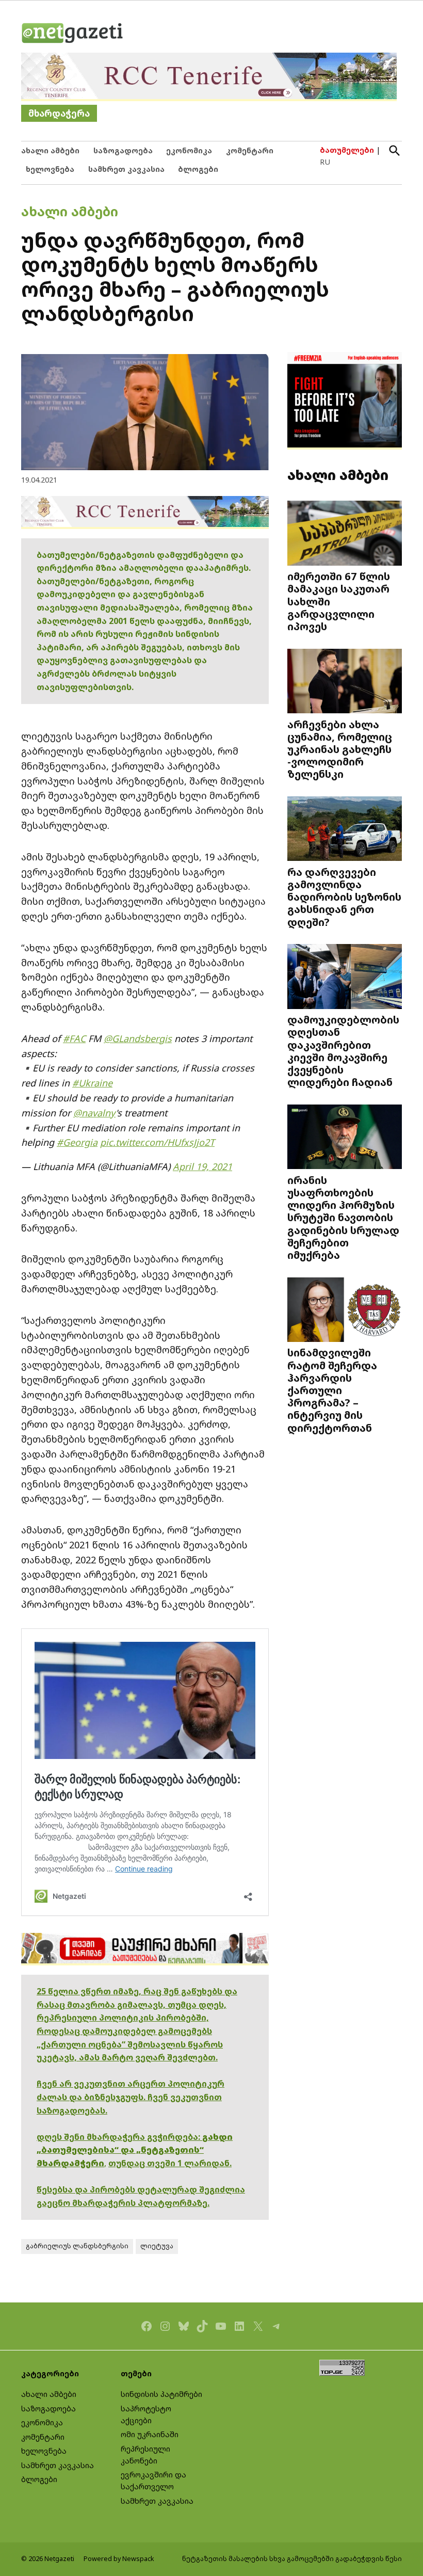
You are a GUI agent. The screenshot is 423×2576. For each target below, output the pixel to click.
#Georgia (77, 1142)
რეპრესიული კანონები (145, 2455)
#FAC (74, 1038)
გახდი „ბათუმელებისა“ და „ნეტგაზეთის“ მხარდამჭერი (135, 2150)
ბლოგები (198, 169)
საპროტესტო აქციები (146, 2414)
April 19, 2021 (202, 1166)
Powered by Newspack (119, 2559)
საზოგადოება (123, 150)
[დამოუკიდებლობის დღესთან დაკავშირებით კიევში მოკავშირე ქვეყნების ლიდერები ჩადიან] (345, 978)
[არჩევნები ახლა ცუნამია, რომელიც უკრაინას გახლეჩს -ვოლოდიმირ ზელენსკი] (345, 682)
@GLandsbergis (138, 1038)
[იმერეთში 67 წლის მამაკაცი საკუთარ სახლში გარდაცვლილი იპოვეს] (345, 534)
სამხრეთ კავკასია (126, 169)
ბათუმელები (347, 150)
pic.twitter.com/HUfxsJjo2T (157, 1142)
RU (325, 162)
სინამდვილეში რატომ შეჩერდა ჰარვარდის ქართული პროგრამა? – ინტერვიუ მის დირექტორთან (332, 1390)
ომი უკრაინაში (150, 2434)
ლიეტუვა (157, 2246)
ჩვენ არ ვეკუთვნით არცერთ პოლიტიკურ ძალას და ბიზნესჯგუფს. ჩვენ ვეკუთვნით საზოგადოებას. (131, 2097)
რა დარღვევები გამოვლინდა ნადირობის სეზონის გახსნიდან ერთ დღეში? (344, 897)
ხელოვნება (50, 169)
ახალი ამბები (50, 150)
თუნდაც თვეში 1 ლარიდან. (170, 2163)
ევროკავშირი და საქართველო (153, 2481)
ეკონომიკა (189, 150)
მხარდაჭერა (59, 113)
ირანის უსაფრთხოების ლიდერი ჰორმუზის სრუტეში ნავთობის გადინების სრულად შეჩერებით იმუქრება (343, 1217)
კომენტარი (250, 150)
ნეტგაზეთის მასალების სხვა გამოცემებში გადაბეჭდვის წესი (292, 2559)
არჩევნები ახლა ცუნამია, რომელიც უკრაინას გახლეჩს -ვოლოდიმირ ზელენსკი (340, 749)
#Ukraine (92, 1083)
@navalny (94, 1113)
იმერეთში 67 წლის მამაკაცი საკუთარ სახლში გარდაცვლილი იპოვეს (339, 601)
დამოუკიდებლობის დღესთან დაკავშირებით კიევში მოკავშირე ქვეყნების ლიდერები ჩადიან (343, 1051)
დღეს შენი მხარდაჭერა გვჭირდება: (119, 2137)
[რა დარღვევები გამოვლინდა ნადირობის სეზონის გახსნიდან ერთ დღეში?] (345, 830)
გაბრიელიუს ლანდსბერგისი (77, 2246)
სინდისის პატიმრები (161, 2394)
